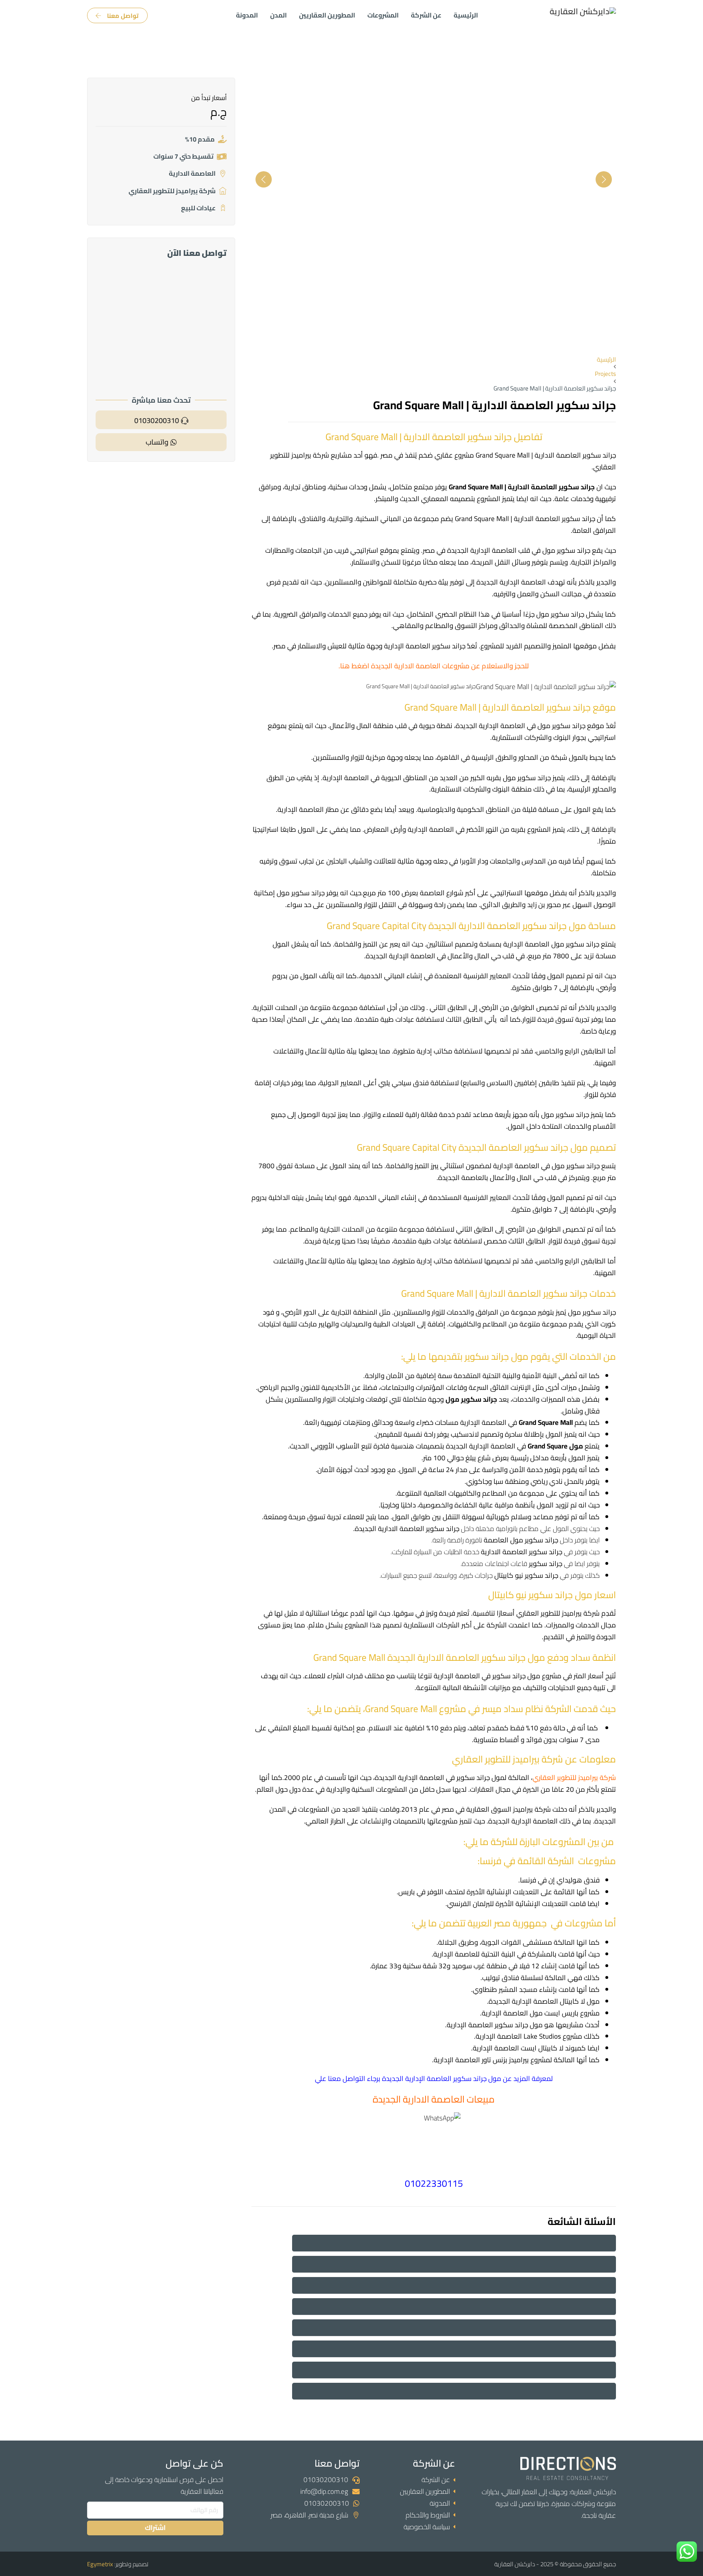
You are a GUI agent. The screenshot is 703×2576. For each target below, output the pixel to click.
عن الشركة (426, 15)
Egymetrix (100, 2564)
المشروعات (383, 15)
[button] (454, 2243)
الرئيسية (466, 15)
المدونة (247, 15)
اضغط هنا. (354, 666)
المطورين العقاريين (327, 15)
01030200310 (326, 2480)
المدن (278, 15)
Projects (605, 374)
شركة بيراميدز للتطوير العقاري (574, 1778)
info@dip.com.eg (324, 2491)
